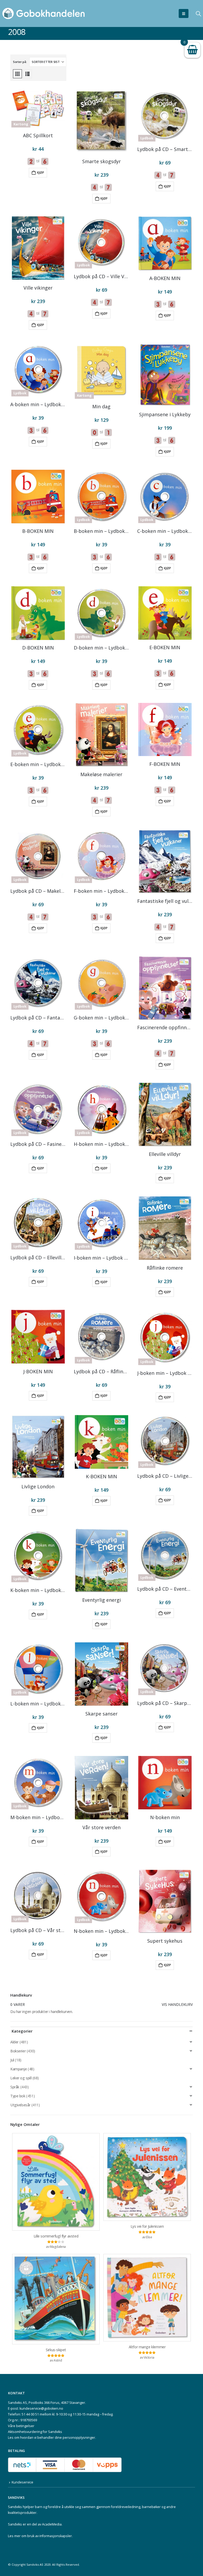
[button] (184, 13)
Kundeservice (22, 2482)
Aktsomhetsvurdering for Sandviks (35, 2432)
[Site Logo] (44, 13)
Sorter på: (20, 62)
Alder (14, 2042)
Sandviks (15, 2507)
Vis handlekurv (177, 2004)
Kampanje (19, 2069)
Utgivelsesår (20, 2105)
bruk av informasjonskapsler (50, 2536)
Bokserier (18, 2051)
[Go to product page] (101, 122)
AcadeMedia (52, 2524)
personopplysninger (79, 2438)
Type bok (18, 2096)
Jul (12, 2060)
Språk (15, 2087)
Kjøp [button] (41, 173)
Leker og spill (21, 2078)
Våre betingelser (21, 2426)
